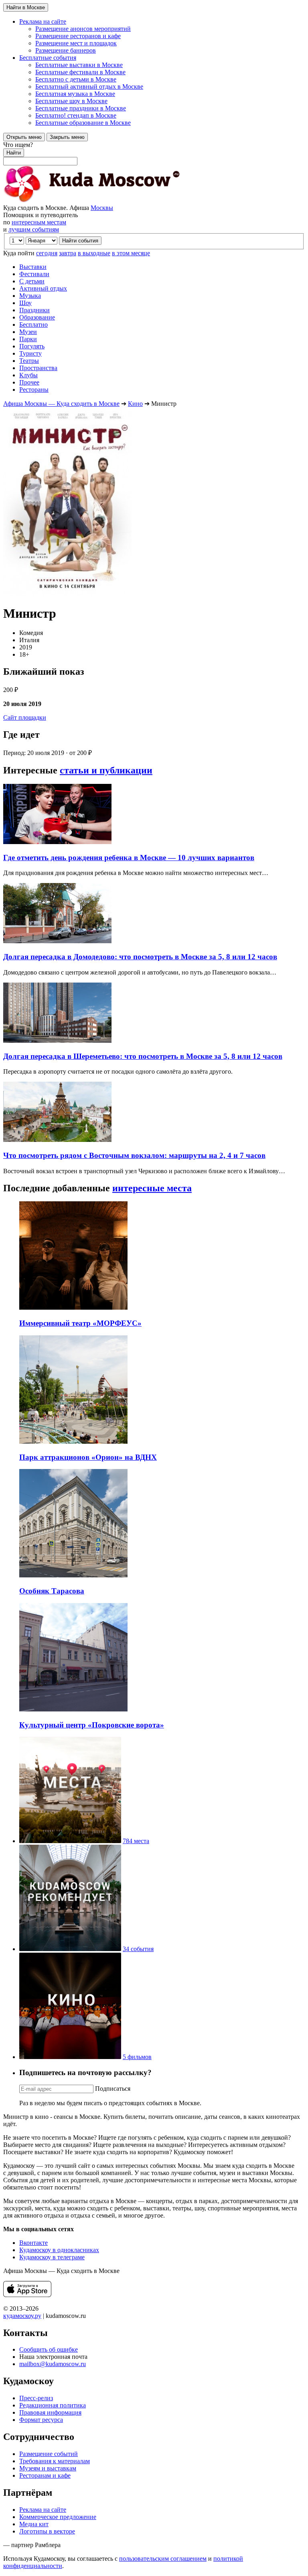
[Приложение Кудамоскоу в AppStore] (27, 2295)
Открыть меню (24, 137)
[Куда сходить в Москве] (91, 200)
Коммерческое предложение (58, 2517)
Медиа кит (34, 2524)
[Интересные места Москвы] (70, 1841)
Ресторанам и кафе (45, 2475)
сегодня (47, 253)
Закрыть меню (67, 137)
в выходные (94, 253)
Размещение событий (49, 2454)
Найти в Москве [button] (26, 7)
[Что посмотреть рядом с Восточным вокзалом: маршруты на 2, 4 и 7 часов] (57, 1140)
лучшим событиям (34, 229)
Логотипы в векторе (47, 2531)
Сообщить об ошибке (49, 2349)
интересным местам (39, 222)
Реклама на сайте (43, 2510)
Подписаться (113, 2089)
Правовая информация (50, 2412)
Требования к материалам (55, 2461)
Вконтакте (33, 2243)
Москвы (102, 208)
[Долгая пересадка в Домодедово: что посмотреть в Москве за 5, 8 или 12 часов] (57, 941)
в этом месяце (131, 253)
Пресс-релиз (36, 2398)
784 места (136, 1841)
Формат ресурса (41, 2420)
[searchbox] (154, 153)
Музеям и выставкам (48, 2468)
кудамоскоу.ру (22, 2316)
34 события (138, 1949)
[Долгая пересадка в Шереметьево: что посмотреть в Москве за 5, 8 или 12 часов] (57, 1041)
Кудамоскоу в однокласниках (59, 2250)
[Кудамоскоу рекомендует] (70, 1949)
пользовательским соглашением (163, 2559)
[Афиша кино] (70, 2057)
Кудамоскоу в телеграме (52, 2257)
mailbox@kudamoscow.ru (53, 2364)
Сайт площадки (25, 717)
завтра (68, 253)
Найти (14, 153)
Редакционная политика (53, 2405)
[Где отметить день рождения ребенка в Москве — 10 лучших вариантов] (57, 842)
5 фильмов (137, 2057)
